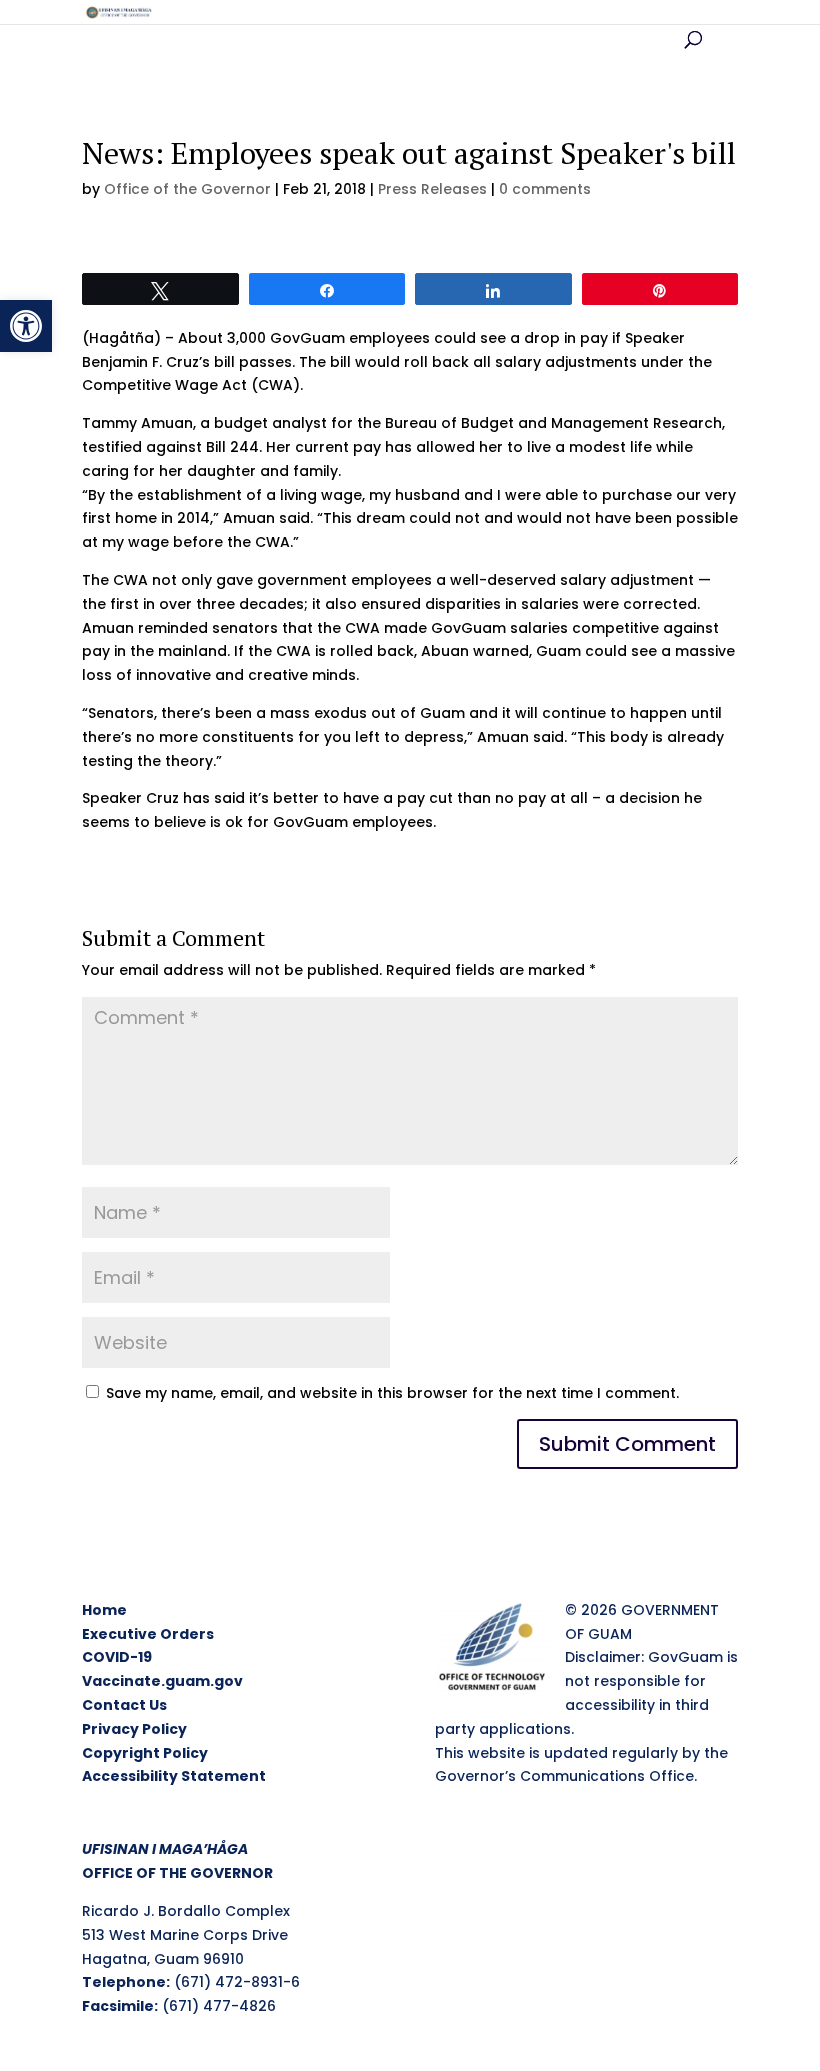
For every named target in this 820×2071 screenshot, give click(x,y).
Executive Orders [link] (148, 1634)
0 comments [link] (545, 189)
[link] (26, 326)
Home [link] (104, 1610)
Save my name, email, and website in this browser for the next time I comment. (392, 1393)
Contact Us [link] (124, 1705)
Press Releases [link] (432, 189)
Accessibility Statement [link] (174, 1776)
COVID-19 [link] (117, 1657)
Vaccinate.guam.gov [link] (162, 1681)
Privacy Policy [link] (134, 1729)
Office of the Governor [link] (187, 189)
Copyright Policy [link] (145, 1753)
